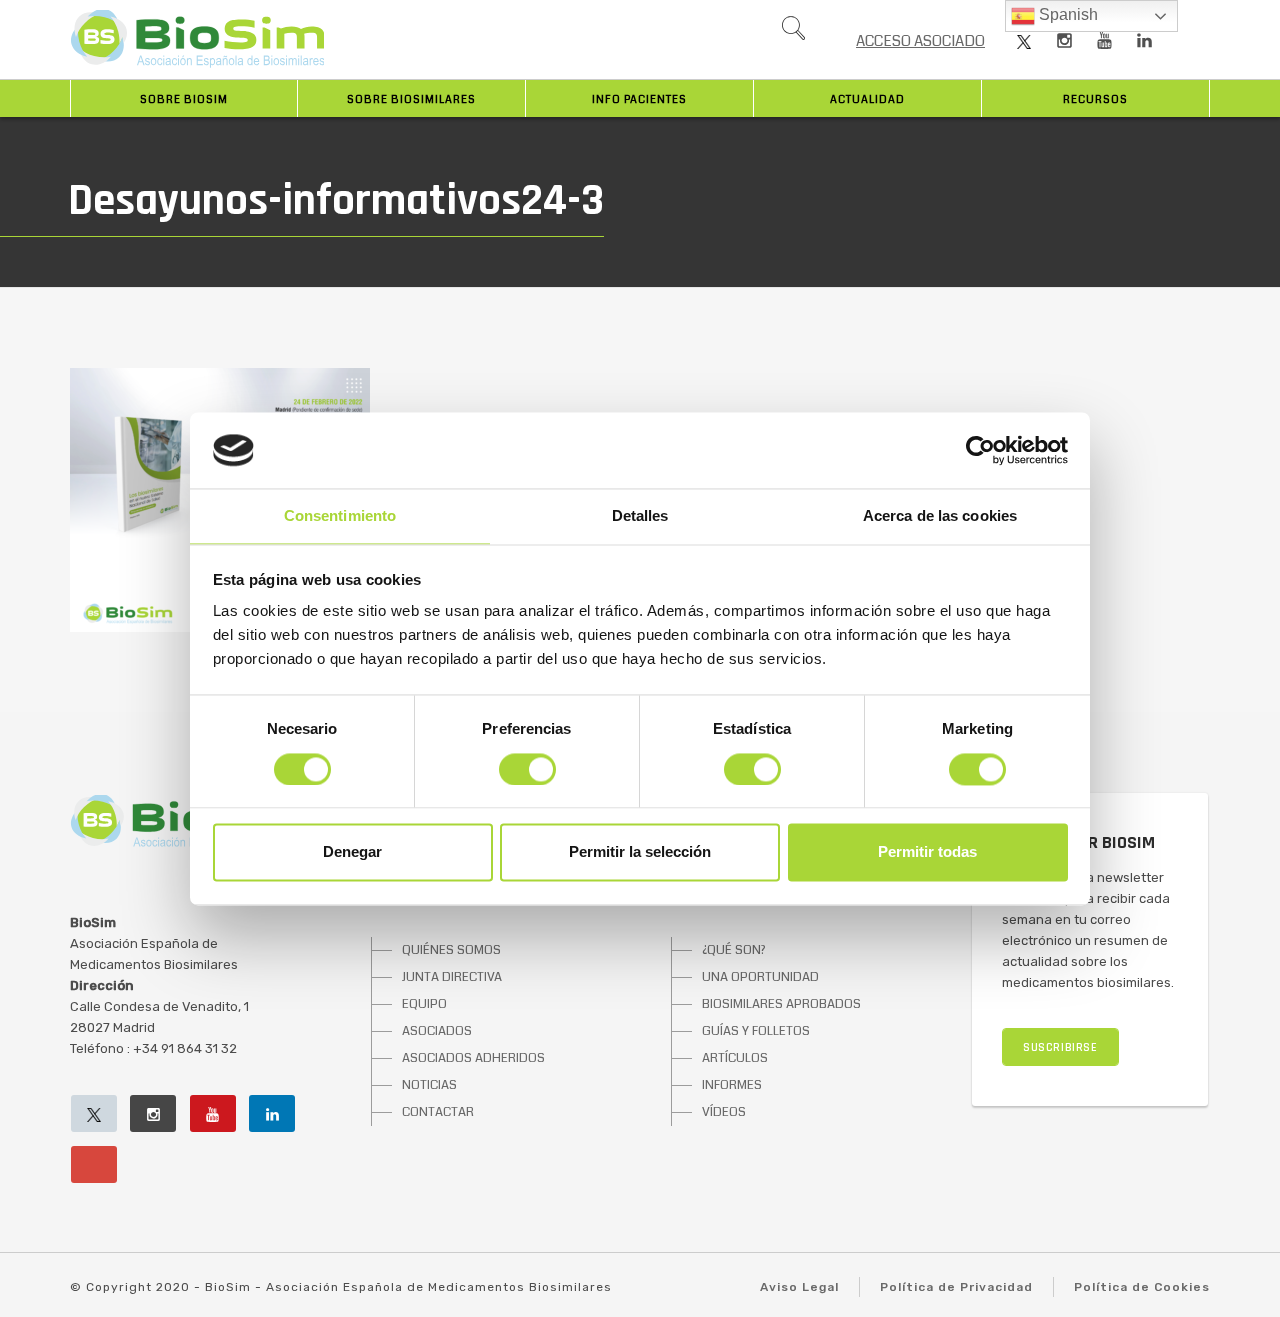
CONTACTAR (438, 1112)
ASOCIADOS (437, 1031)
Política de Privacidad (956, 1287)
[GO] (793, 33)
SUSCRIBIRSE (1060, 1047)
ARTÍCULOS (735, 1058)
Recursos (1095, 99)
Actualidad (867, 99)
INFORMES (732, 1085)
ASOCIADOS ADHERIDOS (473, 1058)
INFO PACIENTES (639, 99)
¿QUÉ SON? (734, 950)
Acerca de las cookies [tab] (940, 516)
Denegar (352, 852)
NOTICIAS (429, 1085)
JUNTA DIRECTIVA (452, 977)
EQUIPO (424, 1004)
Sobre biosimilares (411, 99)
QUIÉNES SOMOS (451, 950)
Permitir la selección (640, 852)
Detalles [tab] (640, 516)
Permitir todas (927, 852)
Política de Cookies (1142, 1287)
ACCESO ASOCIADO (920, 41)
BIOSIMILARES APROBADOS (781, 1004)
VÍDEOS (724, 1112)
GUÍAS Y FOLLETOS (756, 1031)
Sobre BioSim (184, 99)
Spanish (1066, 14)
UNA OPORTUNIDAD (760, 977)
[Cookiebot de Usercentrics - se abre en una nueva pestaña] (980, 450)
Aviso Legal (799, 1287)
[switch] (527, 769)
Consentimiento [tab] (340, 516)
